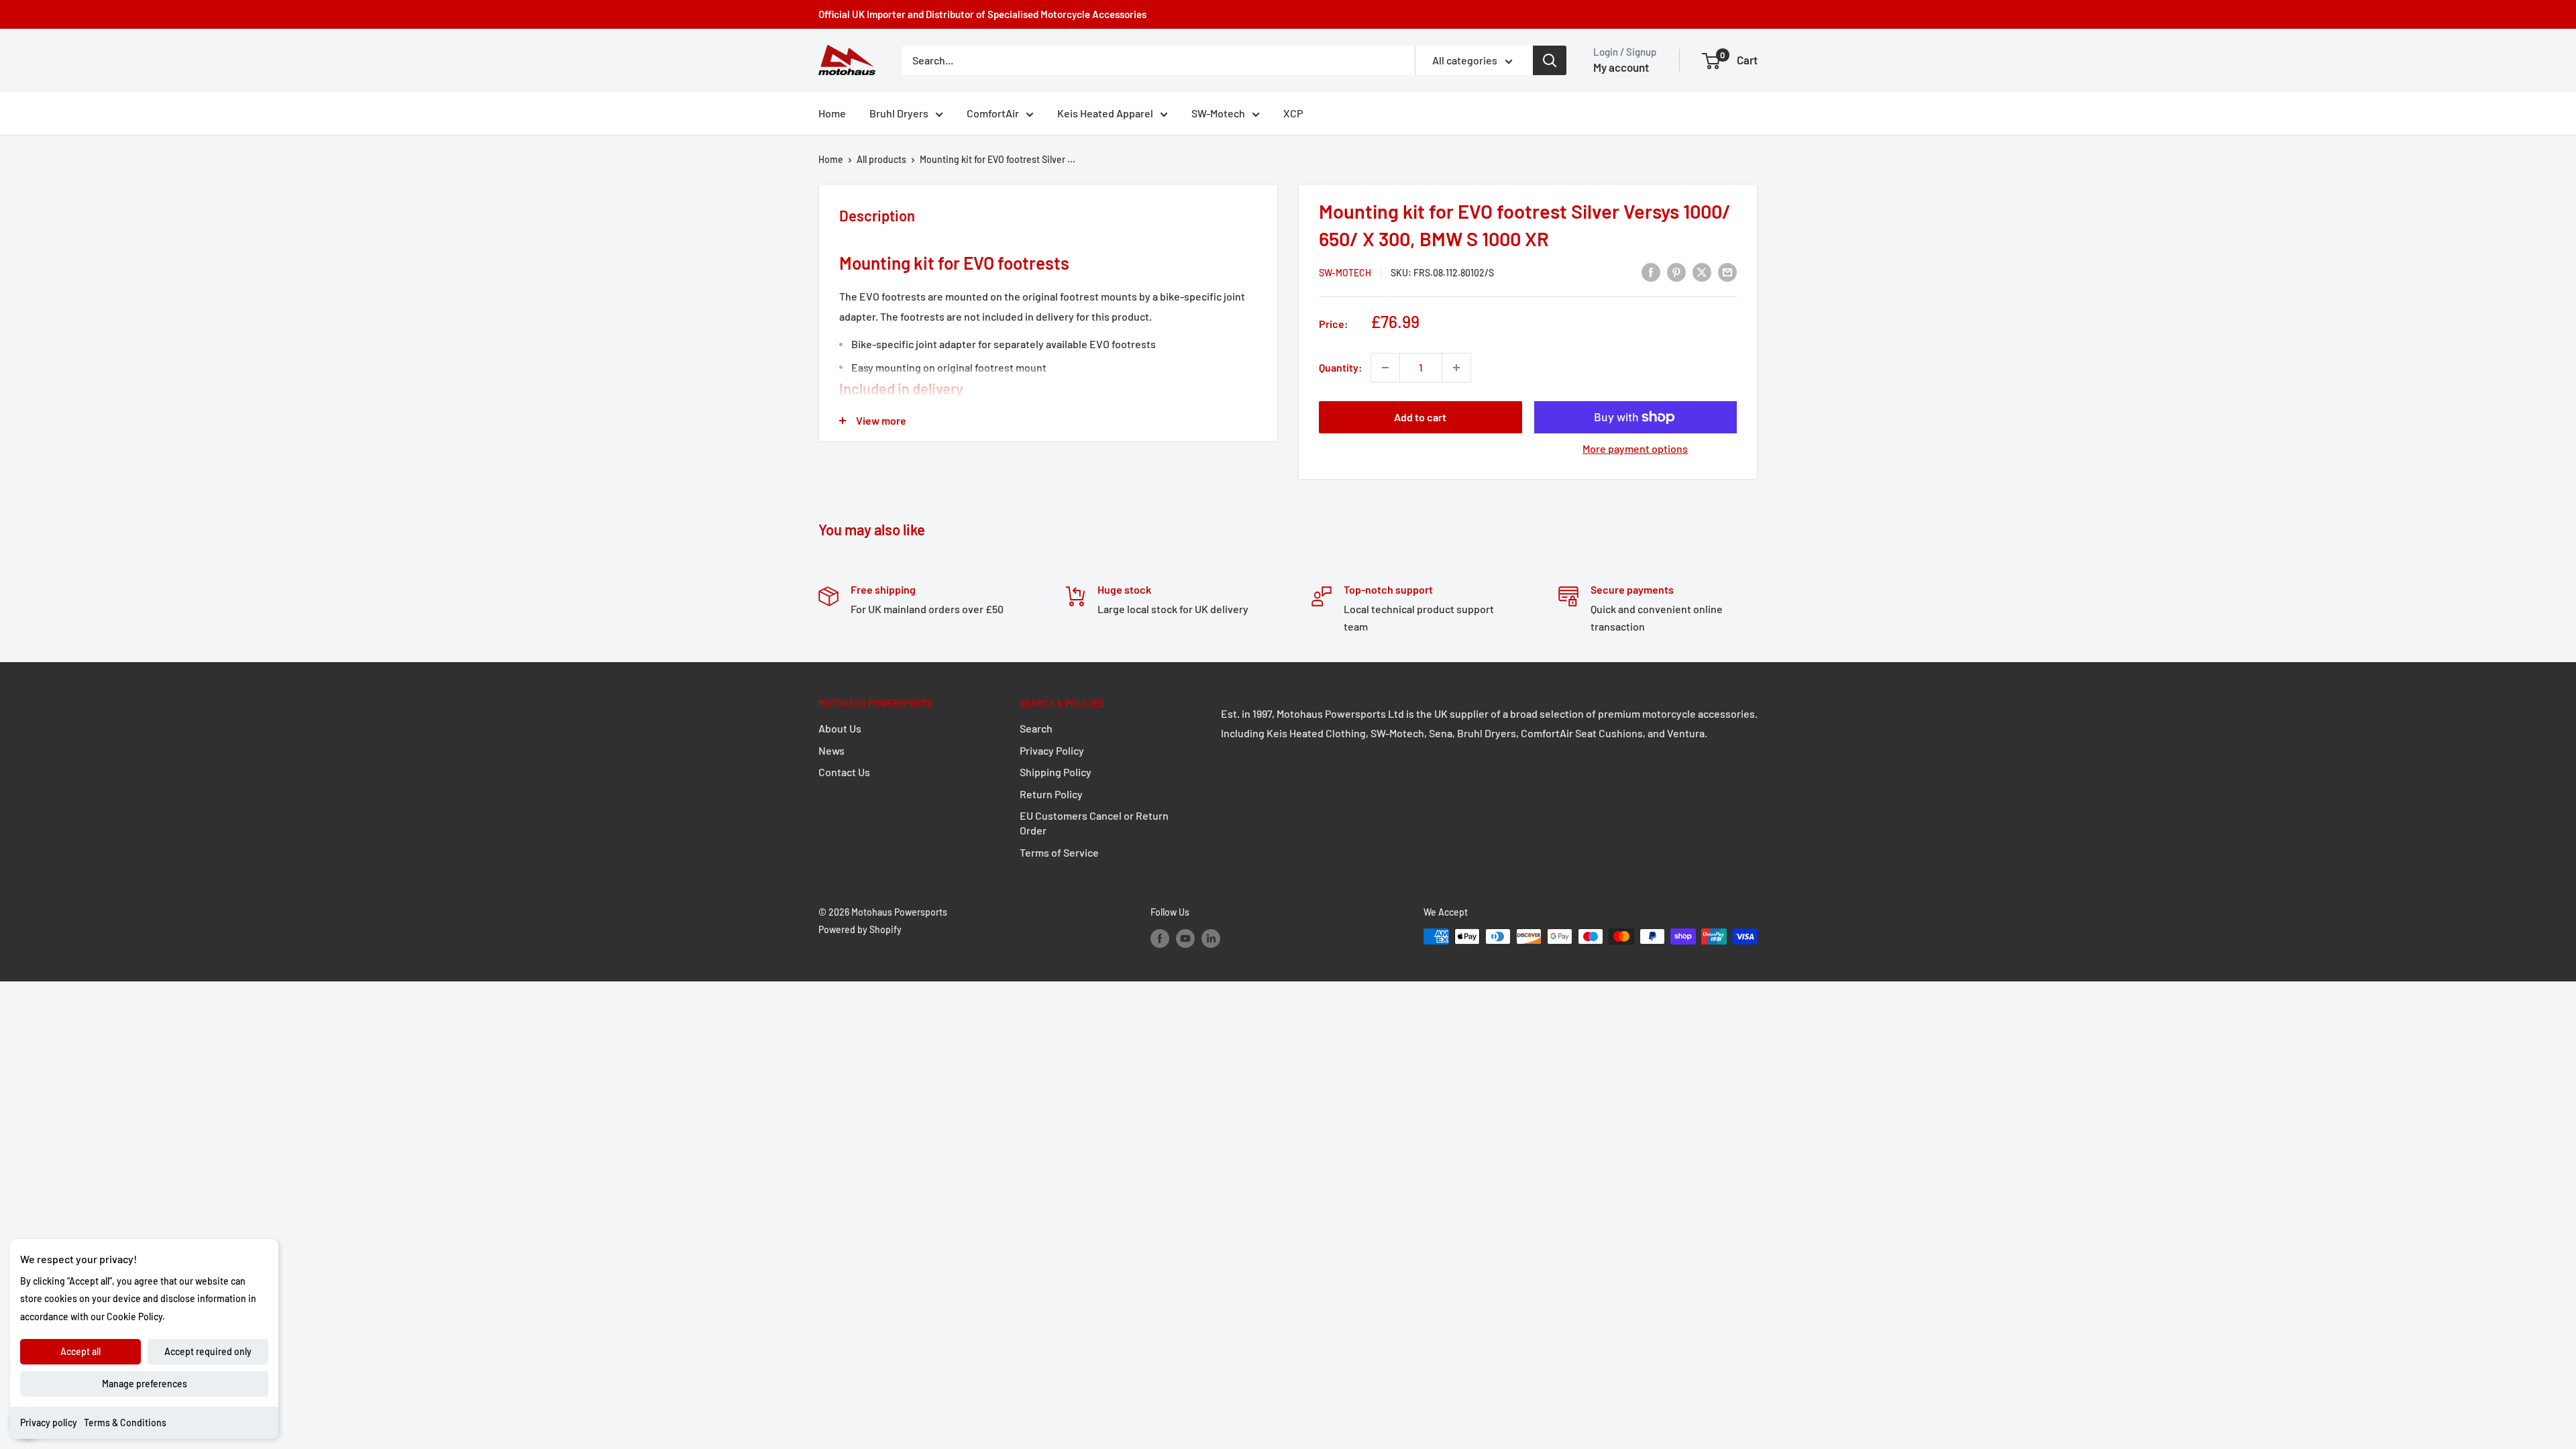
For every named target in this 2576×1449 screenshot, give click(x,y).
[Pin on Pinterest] (1676, 271)
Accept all (80, 1351)
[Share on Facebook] (1651, 271)
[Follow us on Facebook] (1160, 938)
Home (832, 113)
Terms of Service (1059, 852)
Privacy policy (49, 1423)
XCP (1293, 113)
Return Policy (1051, 794)
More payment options (1635, 448)
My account (1621, 67)
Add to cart (1420, 417)
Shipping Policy (1056, 772)
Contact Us (844, 772)
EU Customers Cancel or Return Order (1094, 823)
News (831, 750)
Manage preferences (145, 1384)
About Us (840, 728)
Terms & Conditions (125, 1423)
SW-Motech (1218, 113)
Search (1036, 728)
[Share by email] (1727, 271)
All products (881, 159)
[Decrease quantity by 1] (1385, 368)
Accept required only (208, 1351)
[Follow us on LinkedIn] (1211, 938)
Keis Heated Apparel (1105, 113)
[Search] (1550, 60)
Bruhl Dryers (899, 113)
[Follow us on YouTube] (1185, 938)
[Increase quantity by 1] (1456, 368)
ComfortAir (993, 113)
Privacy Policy (1052, 750)
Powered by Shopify (860, 929)
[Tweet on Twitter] (1702, 271)
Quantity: (1341, 367)
